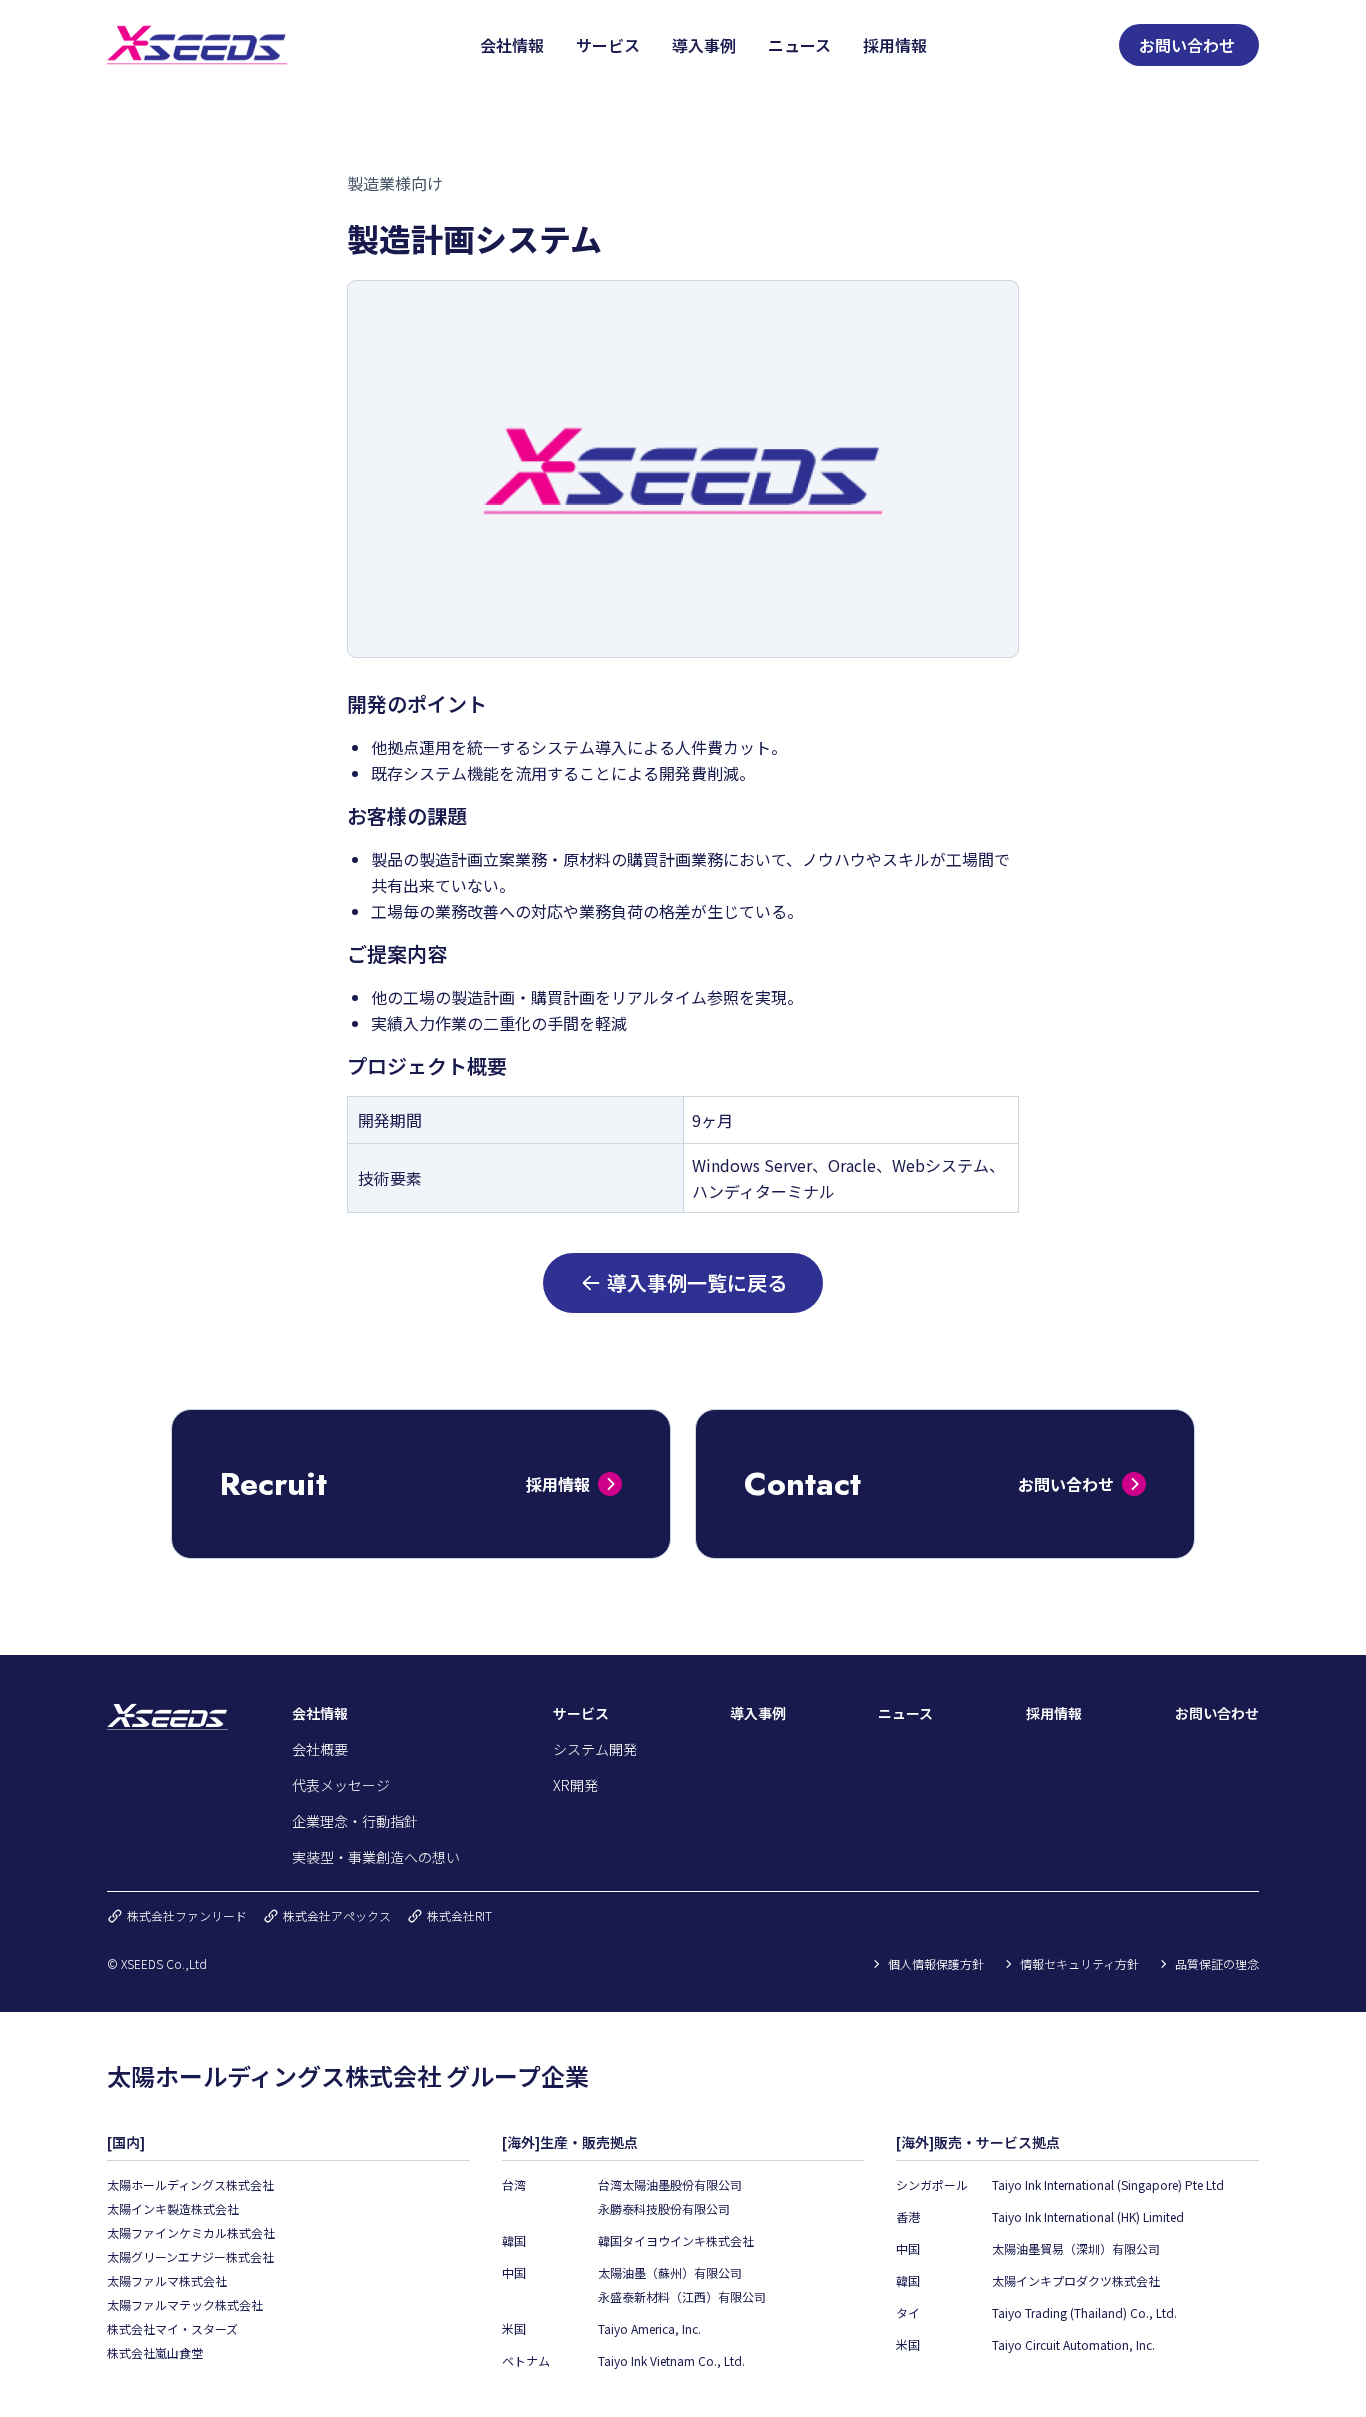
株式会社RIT (459, 1916)
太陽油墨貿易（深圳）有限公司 (1076, 2248)
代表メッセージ (341, 1785)
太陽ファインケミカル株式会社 (191, 2232)
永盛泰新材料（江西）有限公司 (682, 2296)
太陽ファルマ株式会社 (167, 2280)
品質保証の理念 (1217, 1964)
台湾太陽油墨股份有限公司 (670, 2184)
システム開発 (595, 1749)
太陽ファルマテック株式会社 (185, 2304)
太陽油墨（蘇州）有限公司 (670, 2272)
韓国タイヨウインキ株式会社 (676, 2240)
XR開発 (575, 1785)
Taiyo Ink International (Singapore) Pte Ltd (1108, 2184)
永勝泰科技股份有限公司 (664, 2208)
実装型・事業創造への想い (376, 1857)
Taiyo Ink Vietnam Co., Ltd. (671, 2360)
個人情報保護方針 (936, 1964)
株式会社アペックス (337, 1916)
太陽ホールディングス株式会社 (190, 2184)
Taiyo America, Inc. (649, 2328)
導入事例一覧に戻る (697, 1282)
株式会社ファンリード (187, 1916)
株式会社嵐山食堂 (155, 2352)
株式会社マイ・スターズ (172, 2328)
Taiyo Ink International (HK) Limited (1088, 2216)
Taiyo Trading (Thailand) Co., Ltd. (1084, 2312)
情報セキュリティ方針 (1079, 1964)
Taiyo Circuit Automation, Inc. (1073, 2344)
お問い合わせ (1187, 45)
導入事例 (704, 45)
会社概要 (320, 1749)
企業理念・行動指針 (355, 1821)
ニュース (799, 45)
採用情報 (895, 45)
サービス (608, 45)
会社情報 (512, 45)
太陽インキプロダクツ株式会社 (1076, 2280)
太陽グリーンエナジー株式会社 (190, 2256)
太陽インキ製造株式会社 (173, 2208)
